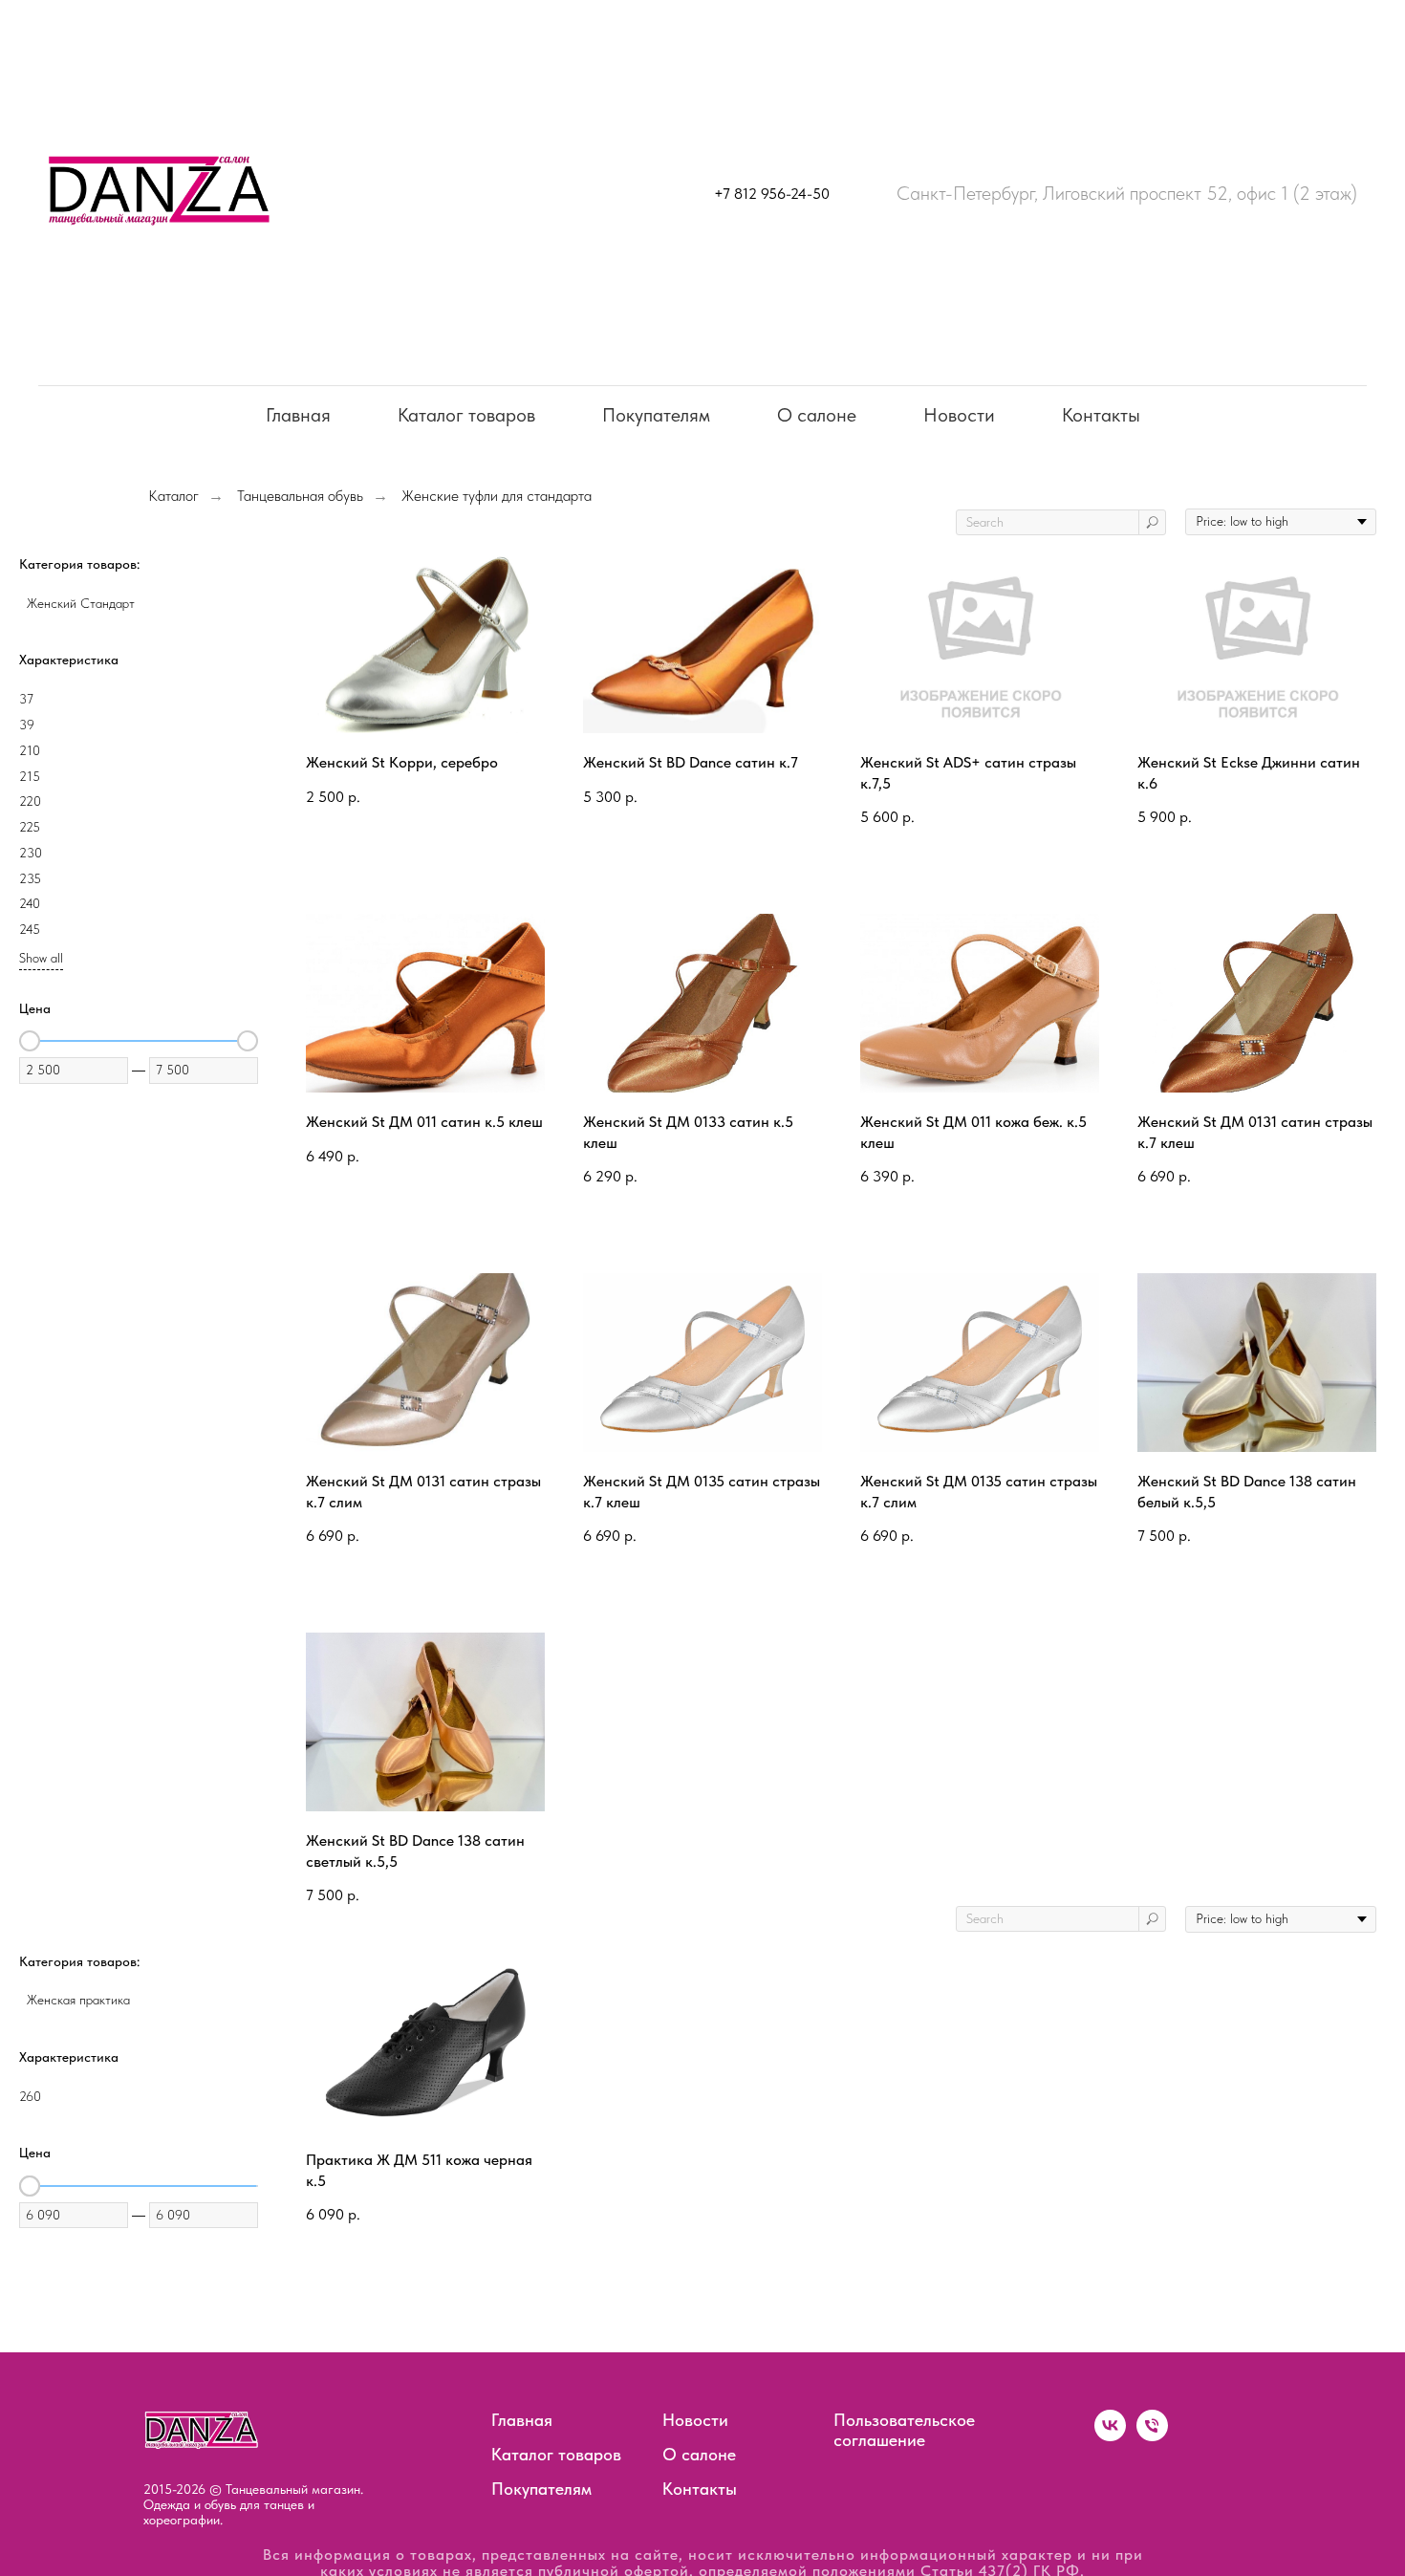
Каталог (173, 496)
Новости (959, 415)
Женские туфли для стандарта (497, 496)
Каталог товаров (466, 415)
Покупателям (656, 415)
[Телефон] (1152, 2436)
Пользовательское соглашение (904, 2430)
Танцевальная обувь (300, 496)
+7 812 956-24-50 (772, 194)
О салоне (817, 415)
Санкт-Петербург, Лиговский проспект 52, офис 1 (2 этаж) (1127, 193)
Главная (298, 415)
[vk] (1110, 2436)
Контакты (1101, 415)
